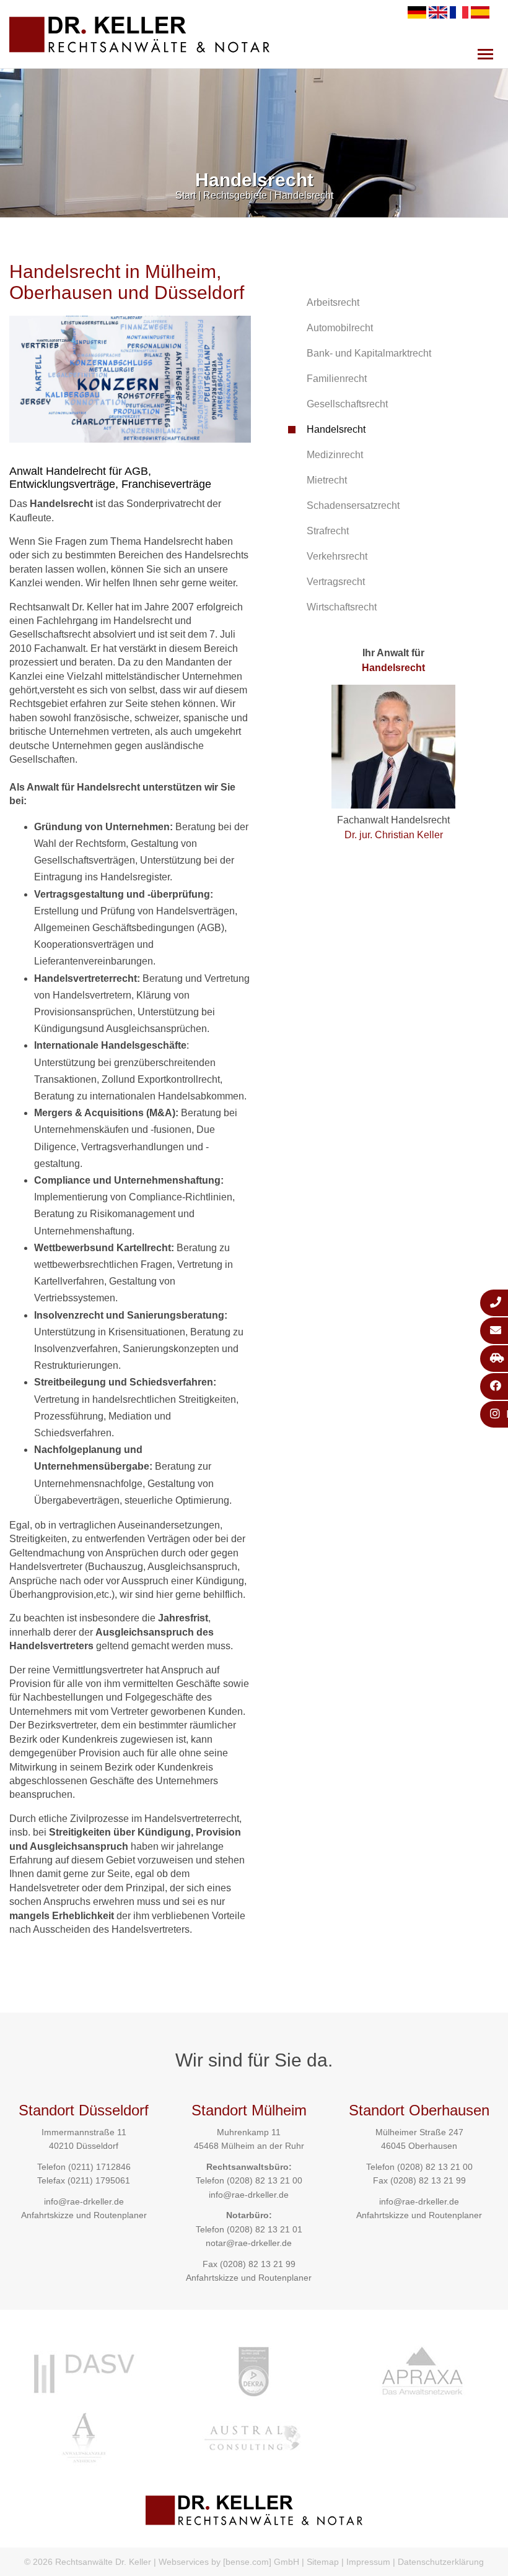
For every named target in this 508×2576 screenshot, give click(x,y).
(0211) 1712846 (99, 2167)
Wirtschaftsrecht (342, 607)
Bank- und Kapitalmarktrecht (369, 353)
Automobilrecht (340, 328)
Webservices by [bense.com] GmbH (229, 2562)
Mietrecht (327, 480)
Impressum (368, 2562)
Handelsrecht (304, 195)
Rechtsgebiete (235, 195)
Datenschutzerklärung (441, 2562)
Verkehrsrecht (337, 556)
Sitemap (323, 2562)
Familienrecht (337, 379)
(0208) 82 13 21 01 (265, 2229)
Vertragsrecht (336, 582)
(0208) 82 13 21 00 (265, 2180)
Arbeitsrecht (333, 302)
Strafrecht (328, 531)
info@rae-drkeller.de (84, 2201)
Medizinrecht (335, 455)
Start (186, 195)
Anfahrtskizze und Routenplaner (84, 2215)
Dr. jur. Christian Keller (394, 835)
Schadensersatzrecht (353, 505)
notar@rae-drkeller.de (249, 2243)
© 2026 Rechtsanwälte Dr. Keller (88, 2562)
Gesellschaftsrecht (347, 404)
